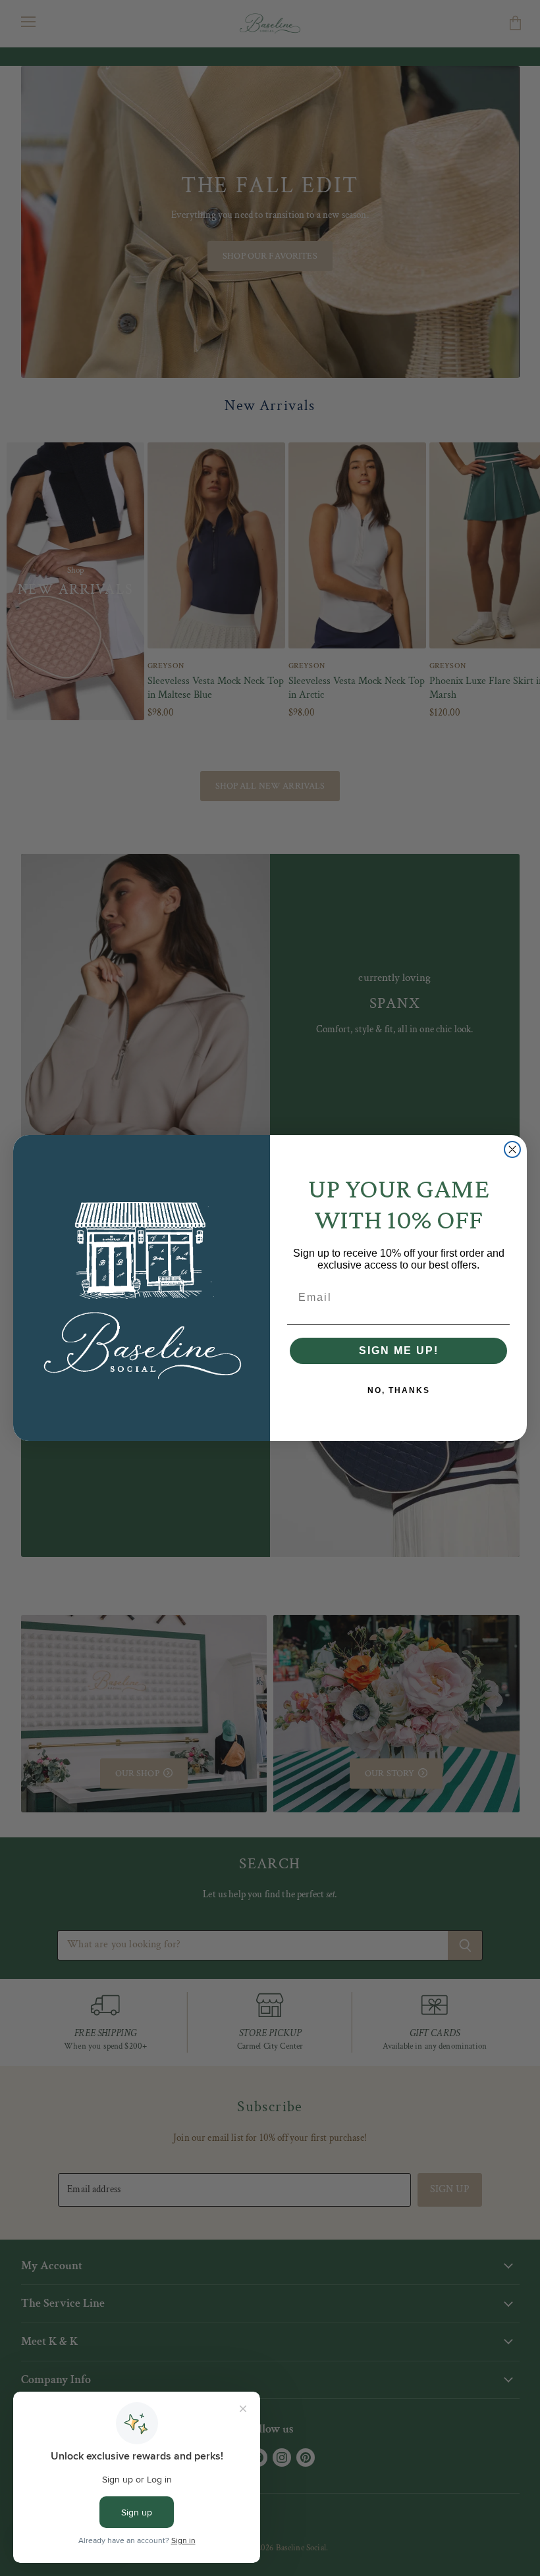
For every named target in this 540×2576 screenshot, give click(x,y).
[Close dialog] (512, 1149)
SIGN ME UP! (399, 1351)
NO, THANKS (399, 1390)
